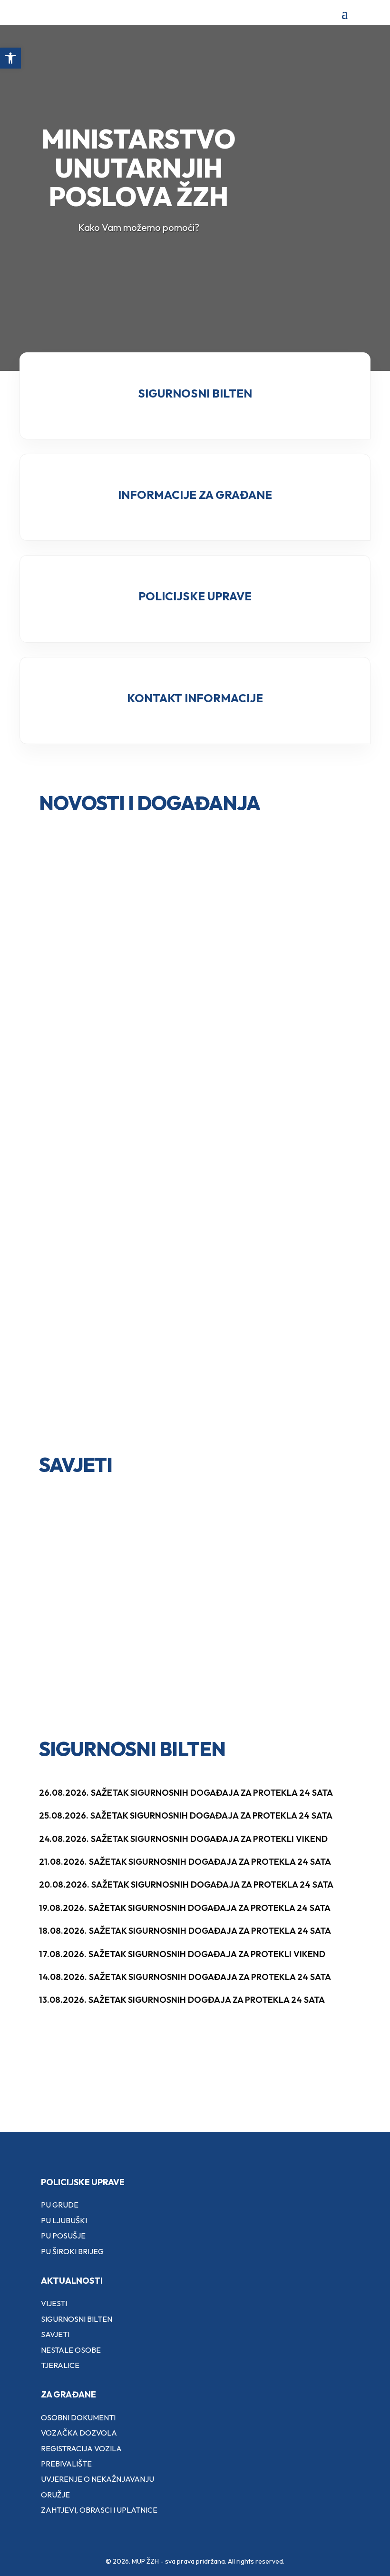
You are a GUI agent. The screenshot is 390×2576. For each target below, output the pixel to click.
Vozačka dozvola (79, 2433)
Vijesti (54, 2303)
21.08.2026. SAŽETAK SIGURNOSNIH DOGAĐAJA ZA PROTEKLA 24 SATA (185, 1862)
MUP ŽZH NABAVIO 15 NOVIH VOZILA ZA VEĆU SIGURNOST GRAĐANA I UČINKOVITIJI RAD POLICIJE (112, 1322)
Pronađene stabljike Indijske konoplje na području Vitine (107, 1018)
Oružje (55, 2495)
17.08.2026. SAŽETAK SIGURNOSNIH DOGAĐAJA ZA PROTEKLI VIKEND (182, 1954)
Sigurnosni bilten (77, 2319)
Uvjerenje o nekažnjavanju (97, 2479)
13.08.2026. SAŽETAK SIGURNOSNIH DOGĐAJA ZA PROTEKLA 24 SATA (182, 2000)
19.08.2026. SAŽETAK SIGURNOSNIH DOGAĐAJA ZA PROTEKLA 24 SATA (185, 1908)
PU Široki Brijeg (72, 2251)
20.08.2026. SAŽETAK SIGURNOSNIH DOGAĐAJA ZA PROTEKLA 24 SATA (186, 1885)
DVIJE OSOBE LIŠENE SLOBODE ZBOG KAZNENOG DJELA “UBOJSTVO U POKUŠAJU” (110, 1156)
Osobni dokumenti (78, 2417)
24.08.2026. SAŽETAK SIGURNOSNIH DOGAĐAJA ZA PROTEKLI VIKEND (183, 1839)
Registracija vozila (81, 2448)
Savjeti (55, 2334)
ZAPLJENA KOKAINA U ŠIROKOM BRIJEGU (258, 1279)
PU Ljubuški (64, 2220)
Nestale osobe (71, 2350)
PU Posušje (63, 2236)
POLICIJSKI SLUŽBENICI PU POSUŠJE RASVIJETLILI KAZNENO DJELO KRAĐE (268, 1150)
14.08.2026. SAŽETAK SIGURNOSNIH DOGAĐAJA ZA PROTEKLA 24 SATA (185, 1977)
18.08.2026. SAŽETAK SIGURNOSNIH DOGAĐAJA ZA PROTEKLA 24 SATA (185, 1931)
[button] (10, 58)
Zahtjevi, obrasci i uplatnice (99, 2510)
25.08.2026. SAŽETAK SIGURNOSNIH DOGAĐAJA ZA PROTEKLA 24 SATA (186, 1815)
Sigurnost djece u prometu (102, 1546)
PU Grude (60, 2205)
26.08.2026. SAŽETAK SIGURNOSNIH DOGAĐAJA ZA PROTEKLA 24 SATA (186, 1793)
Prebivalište (66, 2464)
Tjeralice (60, 2365)
